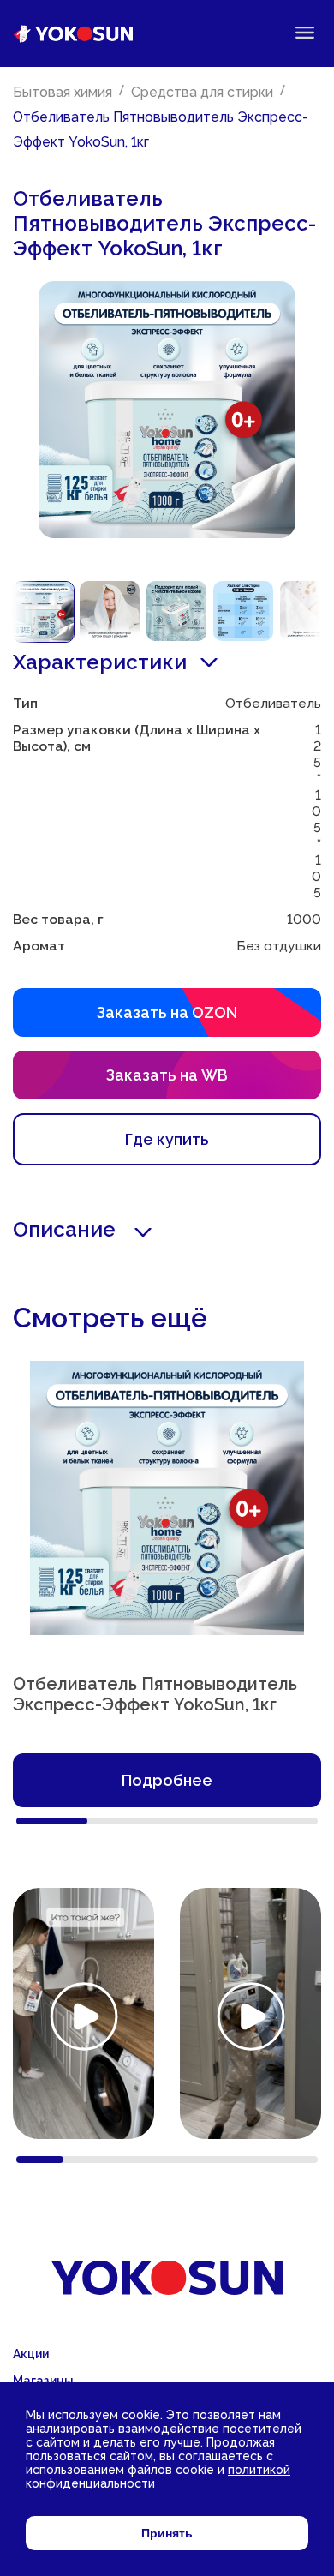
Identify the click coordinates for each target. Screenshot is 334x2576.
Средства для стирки (202, 92)
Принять (167, 2533)
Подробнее (167, 1780)
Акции (31, 2354)
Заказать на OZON (167, 1012)
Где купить (167, 1139)
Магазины (43, 2381)
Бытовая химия (63, 92)
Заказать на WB (167, 1075)
